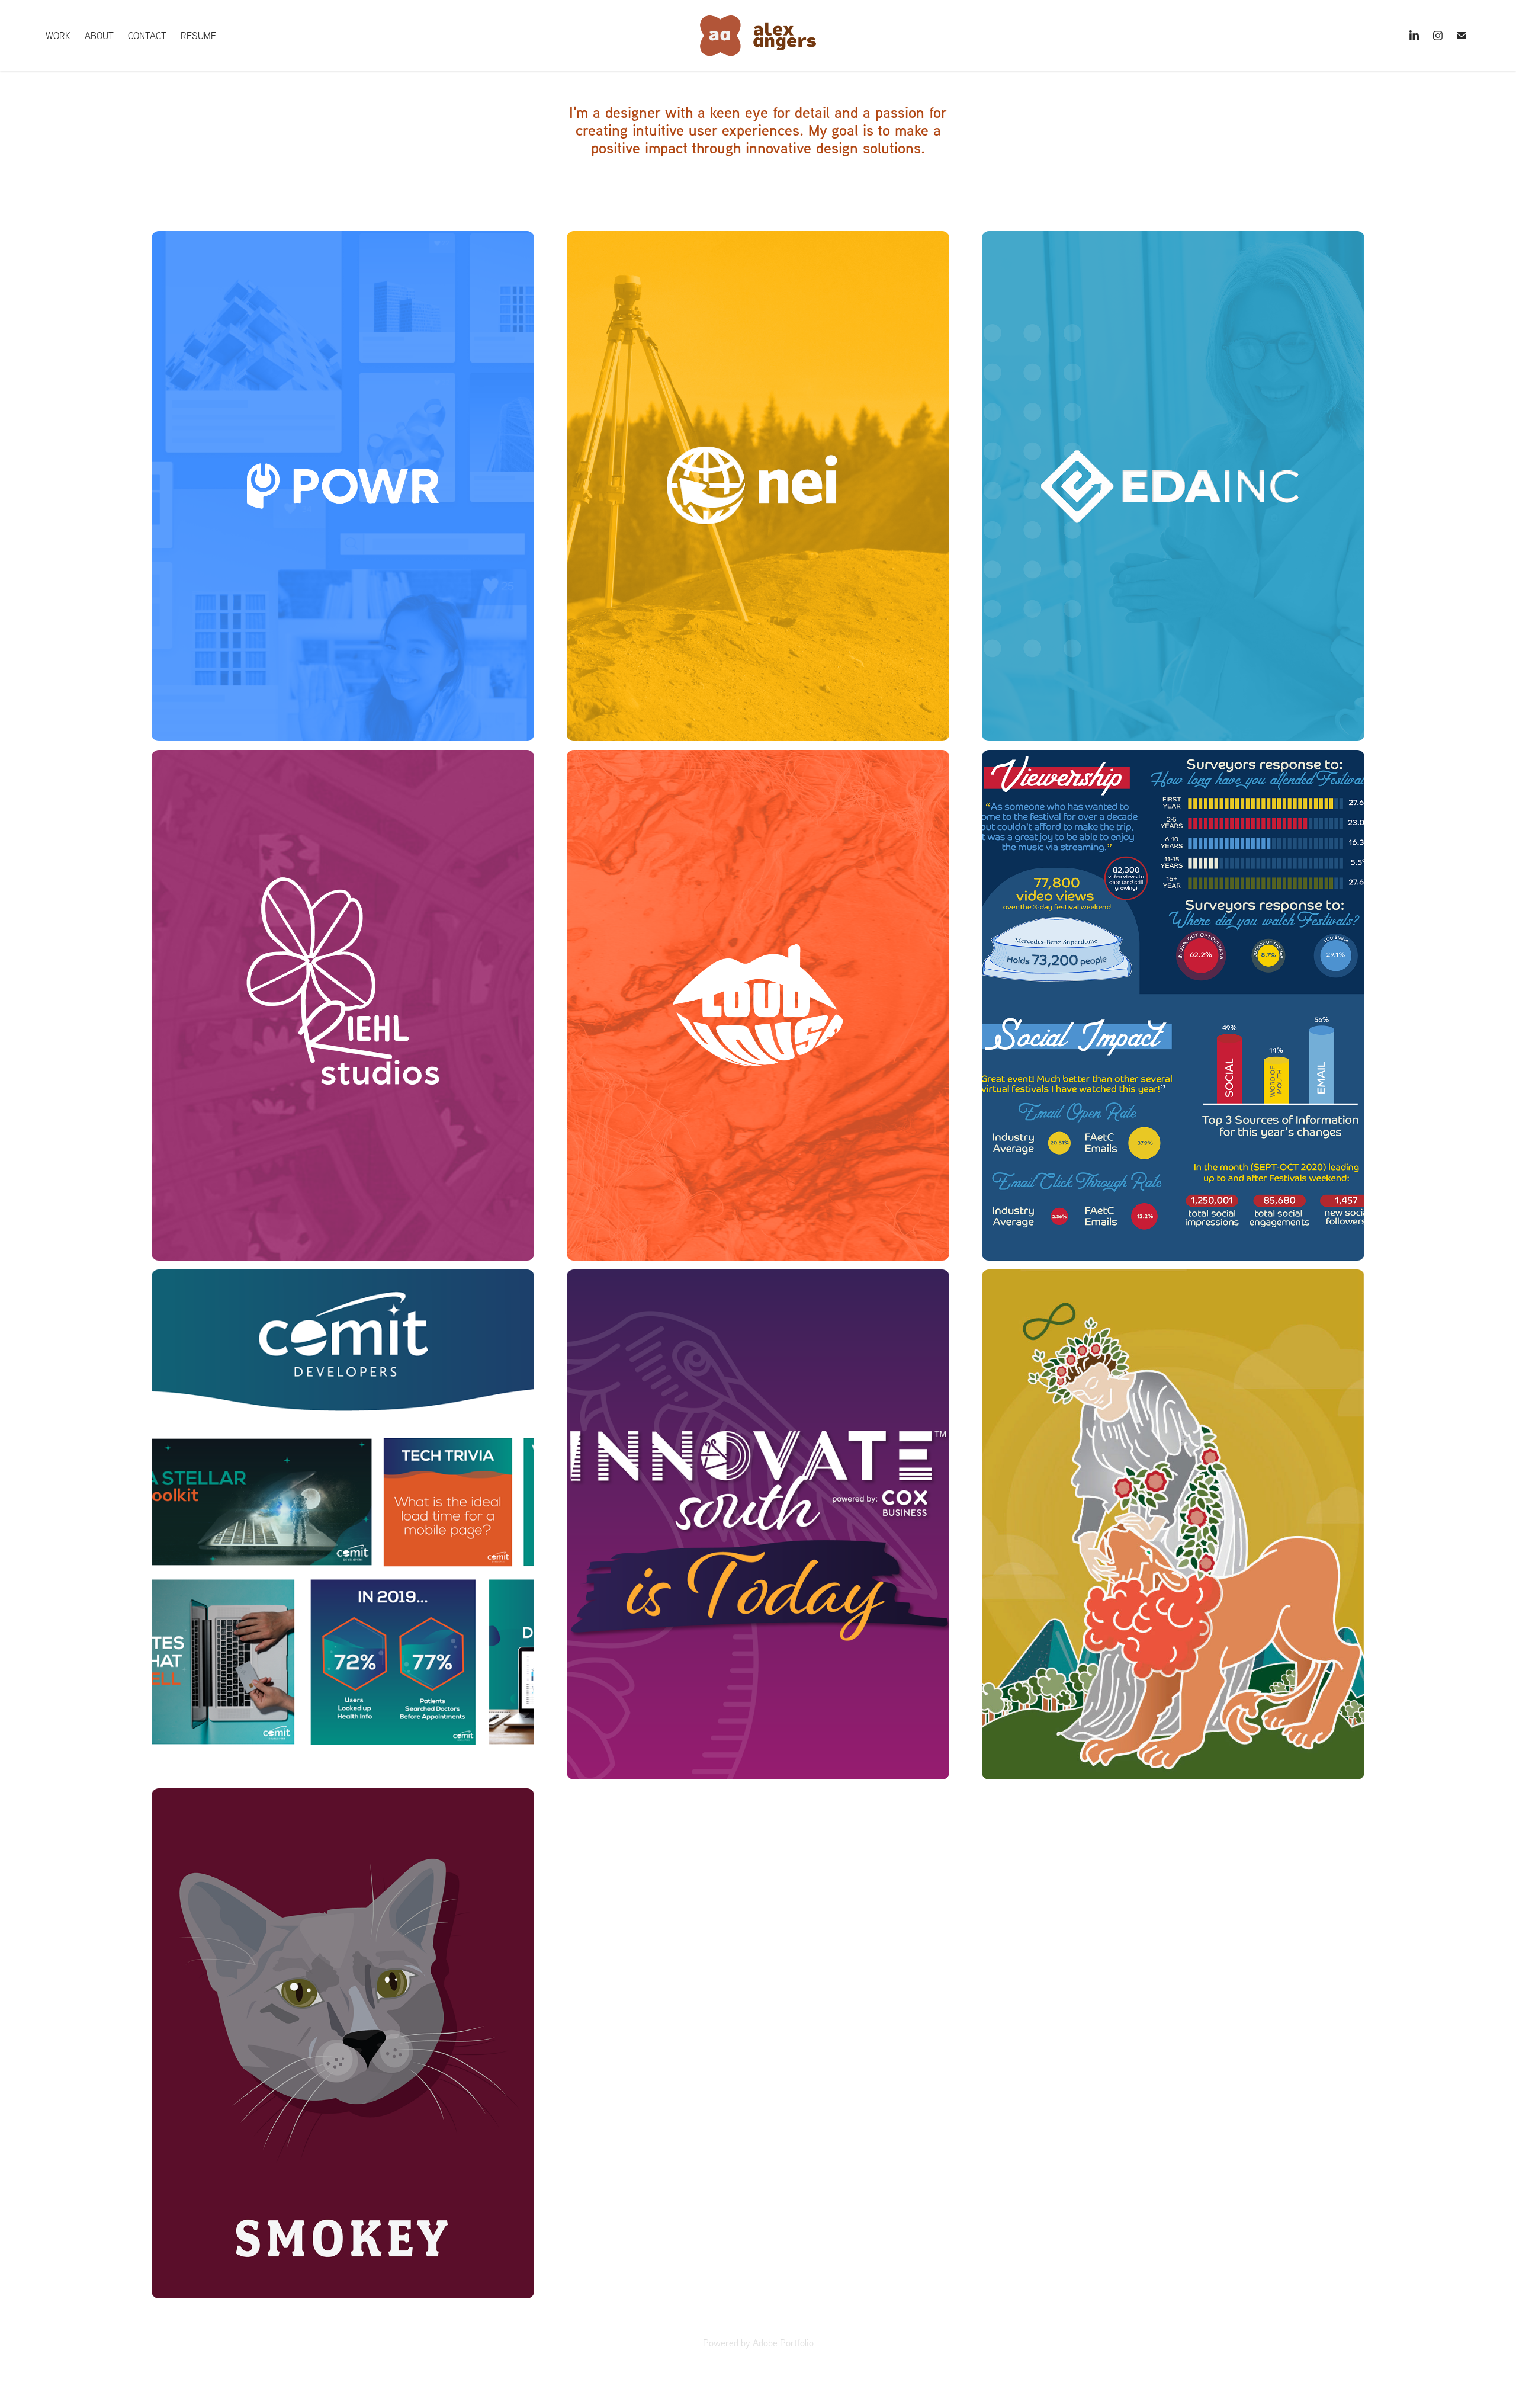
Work (58, 36)
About (99, 36)
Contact (147, 36)
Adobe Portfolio (783, 2343)
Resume (198, 36)
